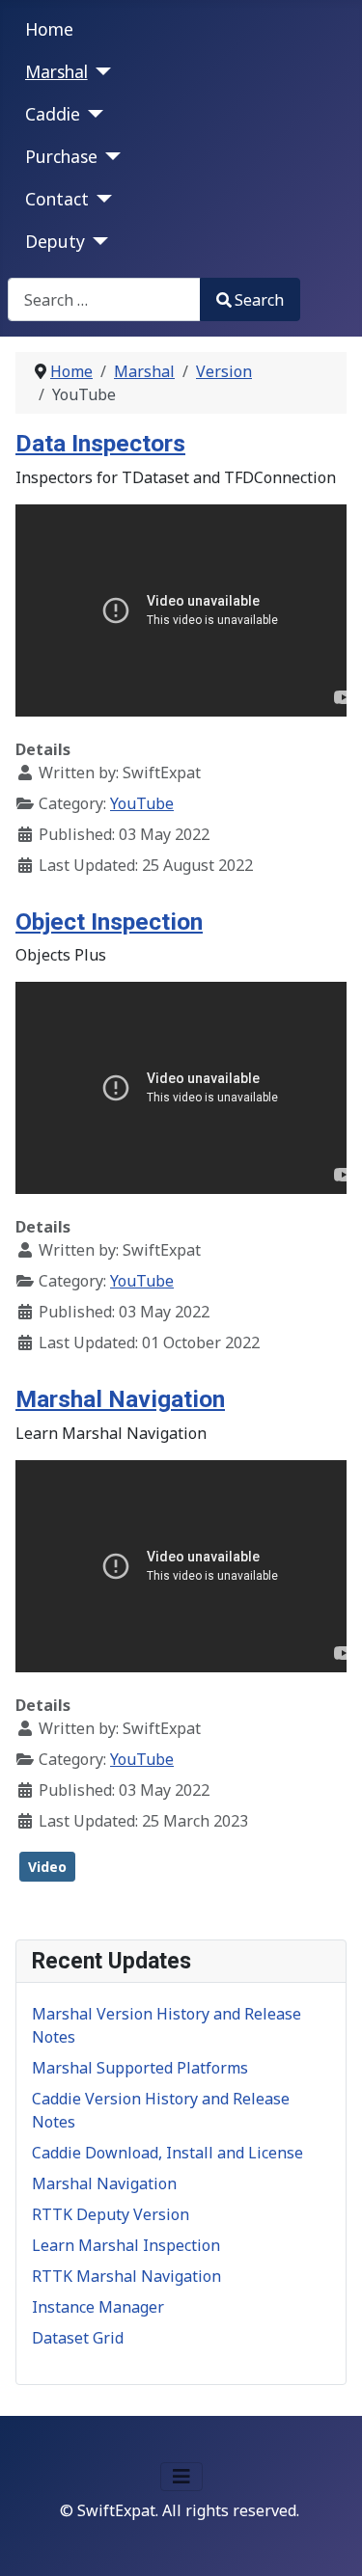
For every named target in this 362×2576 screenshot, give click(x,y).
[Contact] (101, 199)
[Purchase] (110, 156)
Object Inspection (109, 922)
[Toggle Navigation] (181, 2477)
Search (259, 300)
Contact (57, 199)
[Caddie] (92, 114)
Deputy (55, 241)
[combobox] (104, 299)
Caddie (53, 114)
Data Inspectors (100, 443)
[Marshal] (100, 71)
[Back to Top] (328, 2540)
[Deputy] (97, 241)
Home (49, 29)
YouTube (142, 803)
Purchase (61, 156)
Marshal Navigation (120, 1399)
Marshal (56, 71)
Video (47, 1867)
